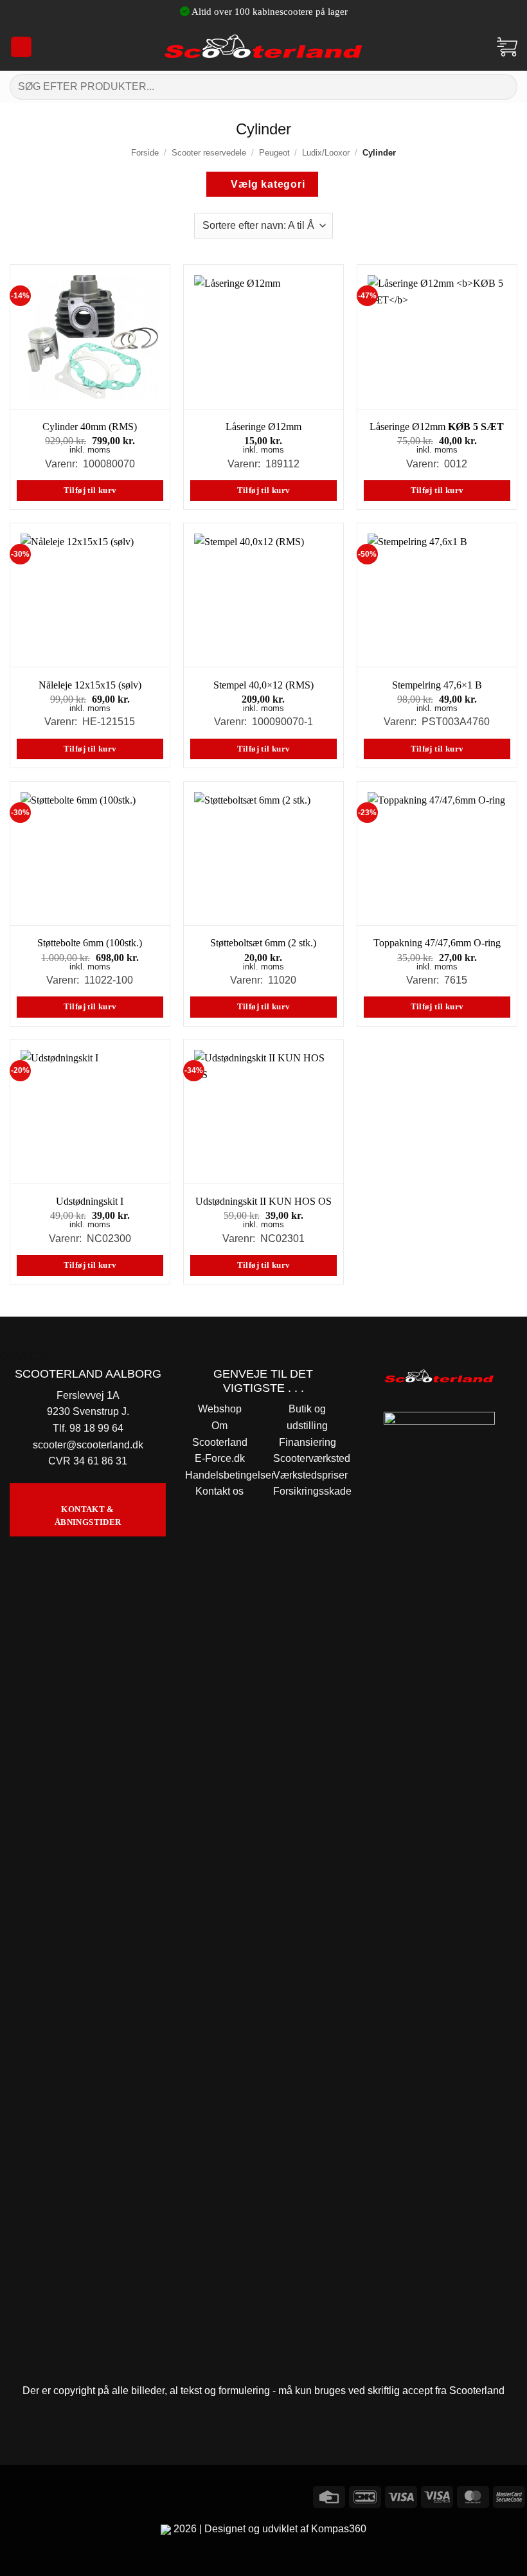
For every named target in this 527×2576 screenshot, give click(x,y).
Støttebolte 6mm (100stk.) (90, 943)
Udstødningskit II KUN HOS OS (263, 1201)
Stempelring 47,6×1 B (437, 685)
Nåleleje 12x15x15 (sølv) (90, 685)
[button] (21, 47)
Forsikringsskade (312, 1491)
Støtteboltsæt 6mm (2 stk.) (263, 943)
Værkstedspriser (310, 1475)
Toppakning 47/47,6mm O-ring (437, 943)
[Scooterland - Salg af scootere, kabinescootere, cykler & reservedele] (263, 47)
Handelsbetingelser (230, 1475)
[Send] (502, 86)
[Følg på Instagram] (35, 2495)
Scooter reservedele (209, 153)
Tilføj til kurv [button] (90, 491)
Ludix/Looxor (326, 153)
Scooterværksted (312, 1458)
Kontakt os (219, 1491)
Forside (145, 153)
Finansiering (308, 1442)
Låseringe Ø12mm (263, 427)
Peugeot (274, 153)
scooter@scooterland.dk (88, 1445)
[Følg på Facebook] (12, 2495)
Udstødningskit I (90, 1201)
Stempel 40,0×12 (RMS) (263, 685)
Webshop (220, 1409)
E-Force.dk (220, 1458)
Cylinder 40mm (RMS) (90, 427)
